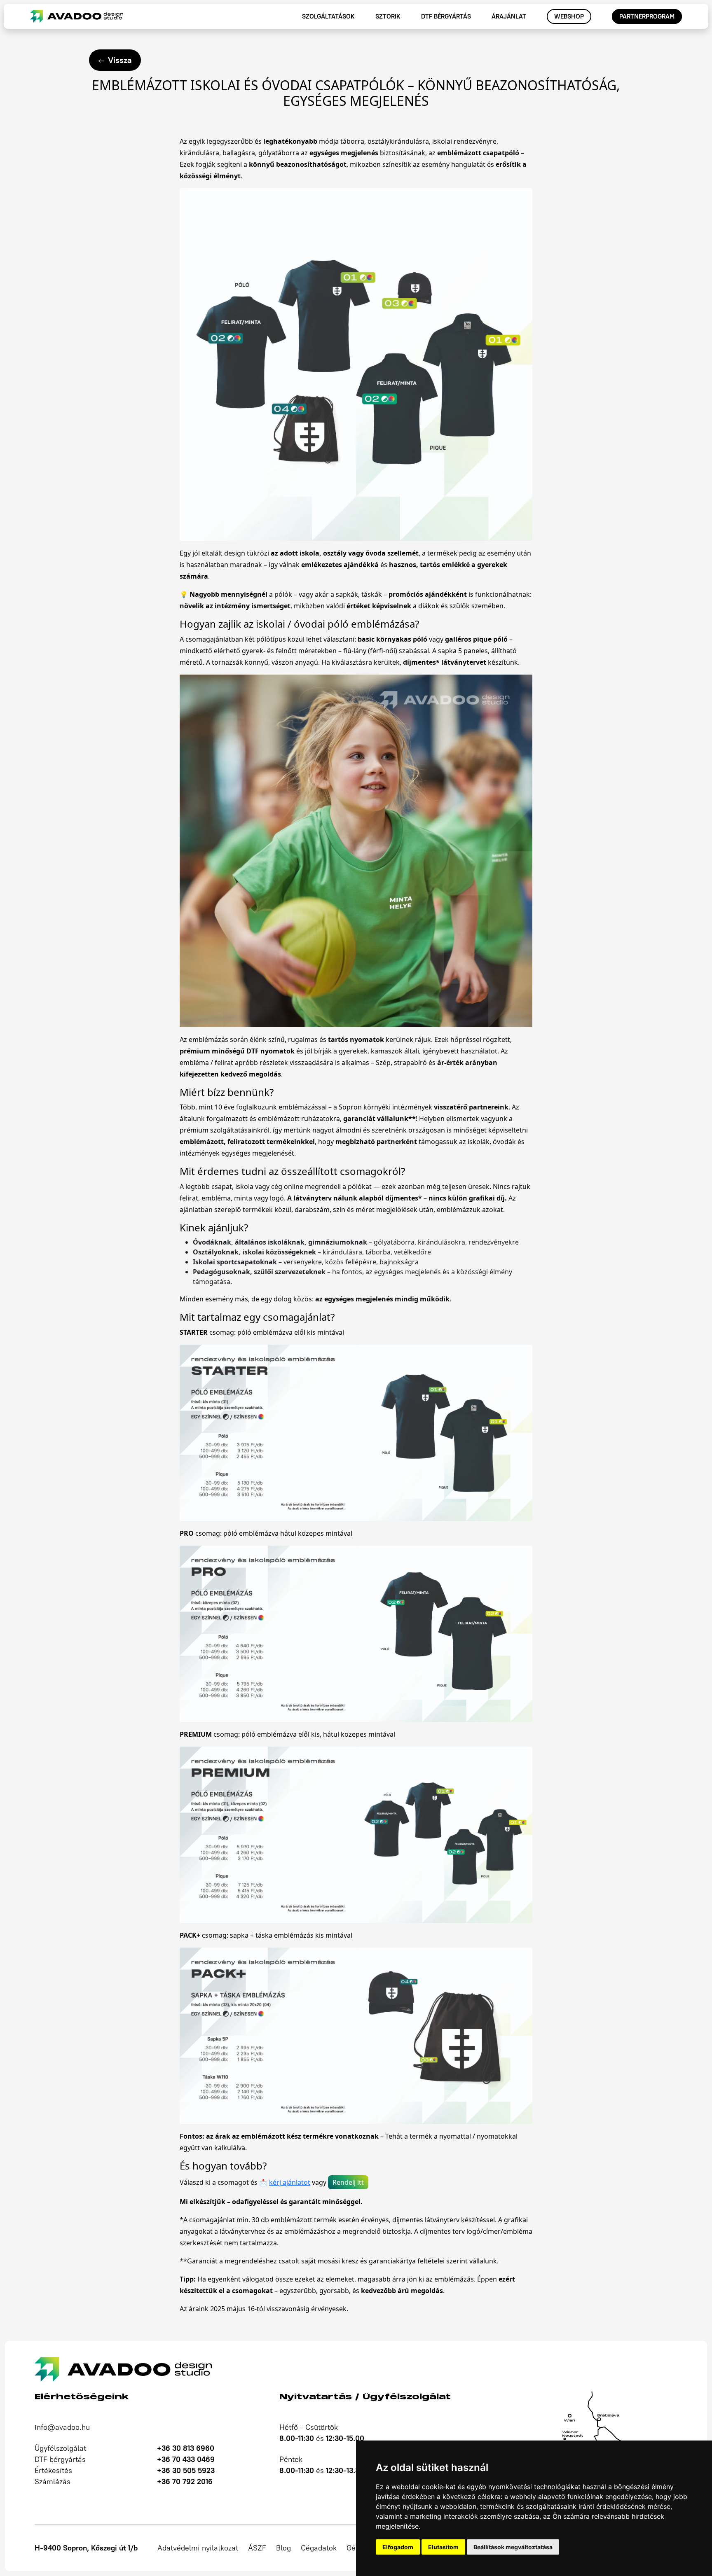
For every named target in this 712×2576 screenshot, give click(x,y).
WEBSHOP (569, 16)
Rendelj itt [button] (348, 2182)
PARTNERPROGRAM (647, 16)
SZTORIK (388, 16)
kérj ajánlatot (290, 2182)
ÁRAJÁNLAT (509, 16)
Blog (283, 2548)
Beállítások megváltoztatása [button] (513, 2547)
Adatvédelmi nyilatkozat (198, 2548)
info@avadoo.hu (62, 2427)
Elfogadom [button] (398, 2547)
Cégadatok (319, 2548)
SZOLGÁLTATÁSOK (328, 16)
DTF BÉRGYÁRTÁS (446, 16)
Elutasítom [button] (443, 2547)
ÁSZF (257, 2548)
